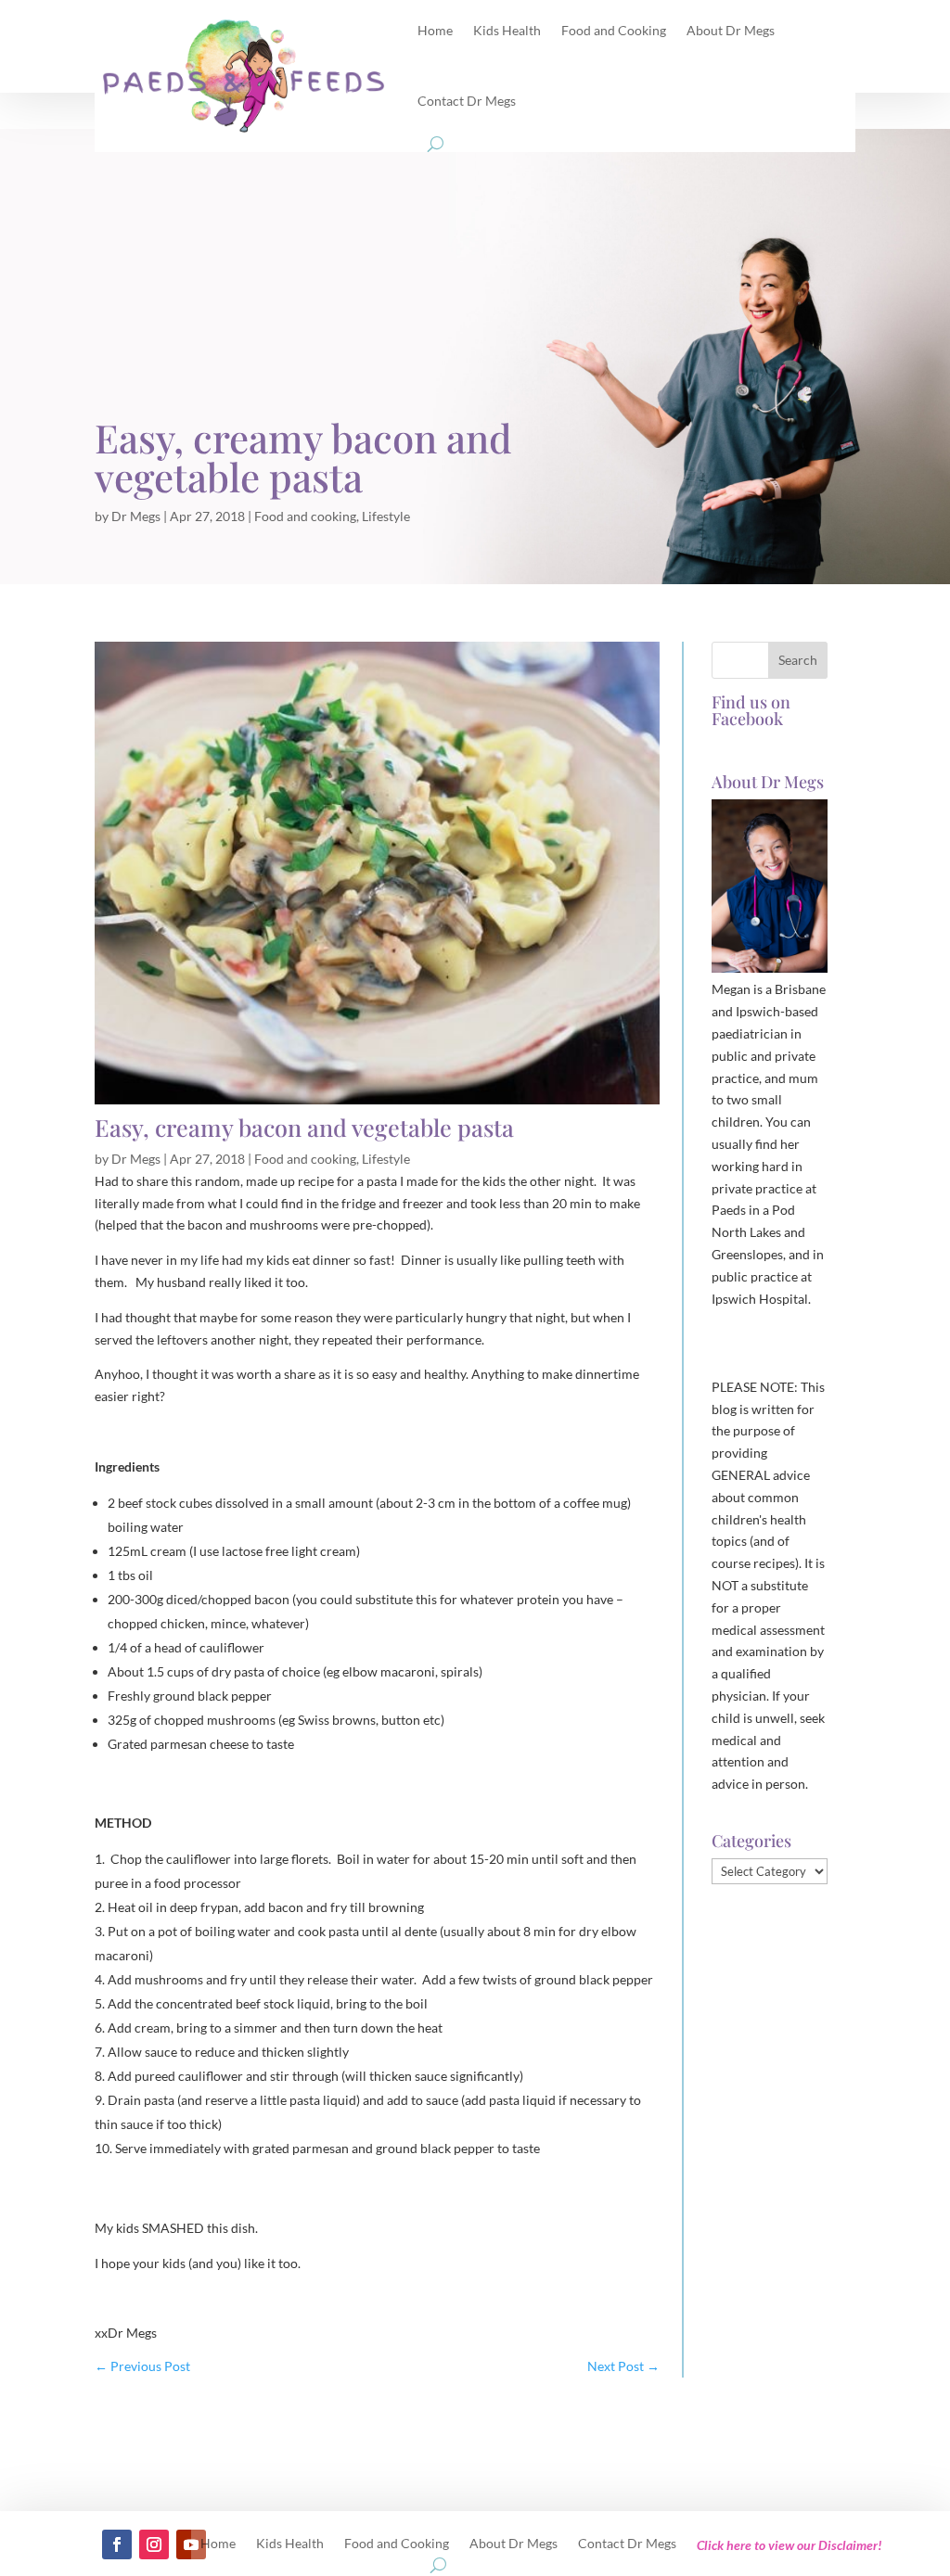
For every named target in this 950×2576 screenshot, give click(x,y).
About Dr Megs (514, 2544)
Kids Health (290, 2544)
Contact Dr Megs (467, 101)
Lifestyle (386, 516)
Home (218, 2544)
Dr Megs (136, 516)
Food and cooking (305, 516)
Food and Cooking (397, 2544)
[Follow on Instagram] (154, 2544)
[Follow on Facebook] (117, 2544)
